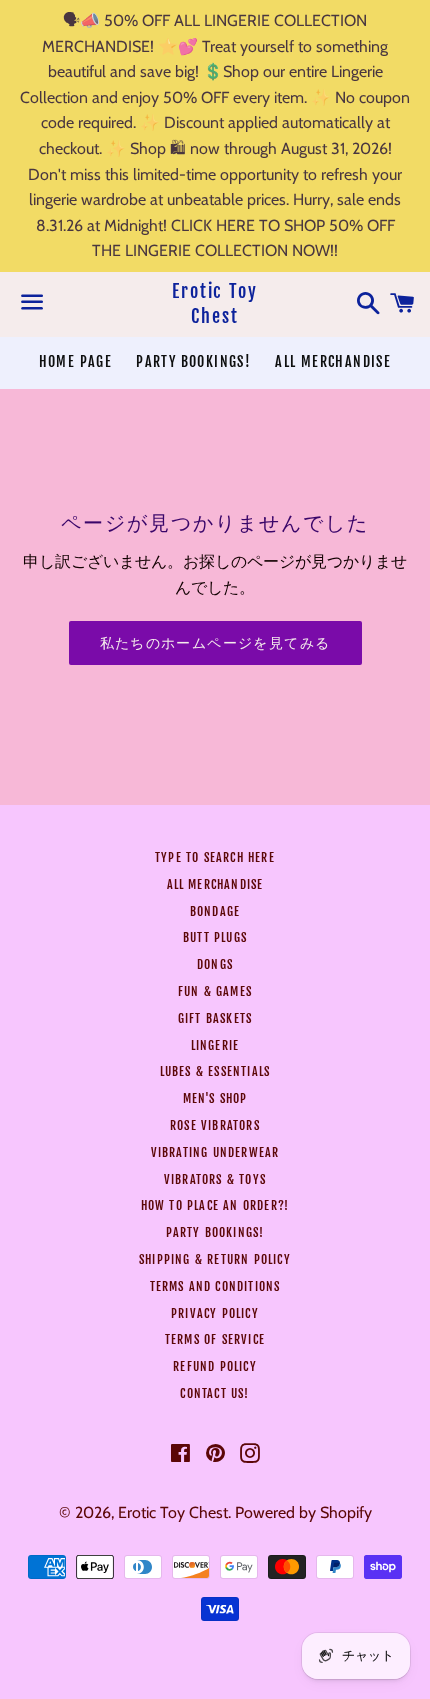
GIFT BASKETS (215, 1018)
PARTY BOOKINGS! (193, 361)
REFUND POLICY (215, 1366)
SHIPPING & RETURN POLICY (215, 1259)
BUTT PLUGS (215, 937)
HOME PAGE (76, 361)
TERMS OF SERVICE (215, 1339)
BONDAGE (215, 911)
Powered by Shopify (303, 1512)
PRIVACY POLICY (215, 1313)
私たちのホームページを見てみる (215, 642)
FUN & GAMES (215, 991)
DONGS (215, 964)
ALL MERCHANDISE (333, 361)
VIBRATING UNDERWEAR (215, 1152)
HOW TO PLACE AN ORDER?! (215, 1205)
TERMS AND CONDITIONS (215, 1286)
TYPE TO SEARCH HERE (215, 857)
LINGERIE (215, 1045)
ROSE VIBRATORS (215, 1125)
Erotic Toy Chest (214, 303)
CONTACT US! (214, 1393)
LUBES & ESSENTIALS (215, 1071)
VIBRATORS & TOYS (215, 1179)
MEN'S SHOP (215, 1098)
